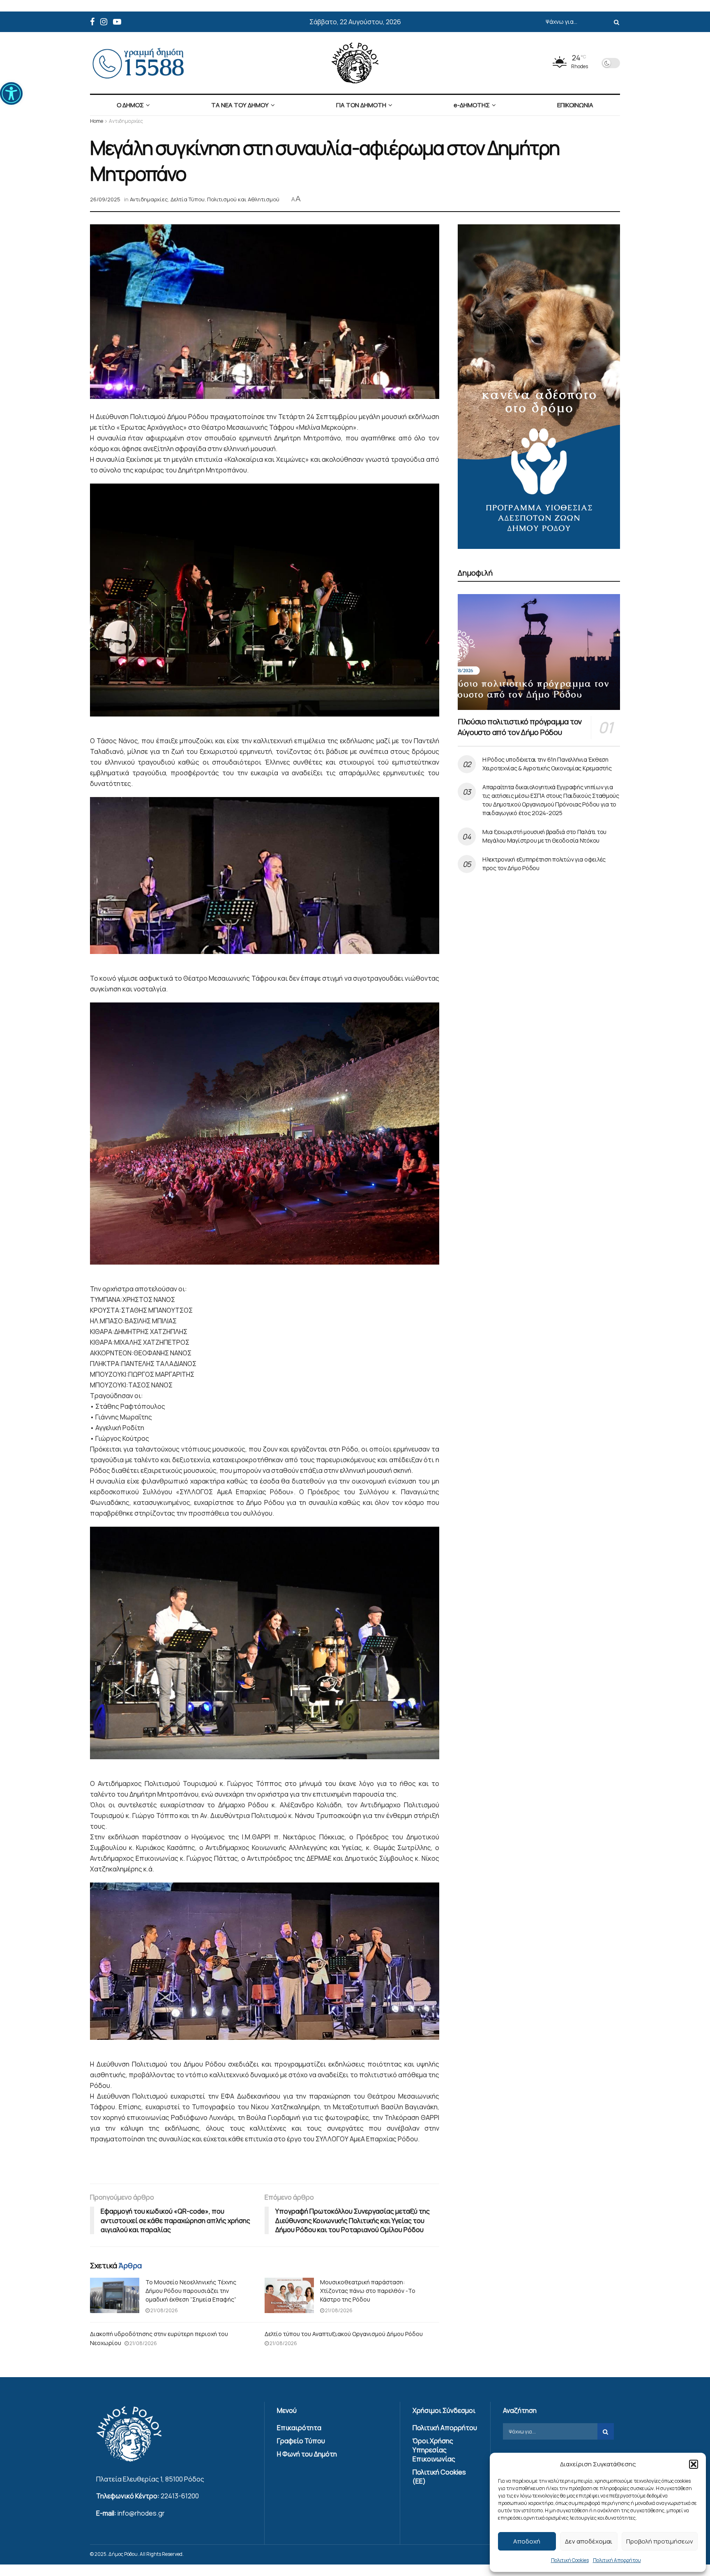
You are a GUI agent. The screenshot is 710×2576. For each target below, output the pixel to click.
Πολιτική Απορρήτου (617, 2560)
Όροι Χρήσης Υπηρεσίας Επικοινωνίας (434, 2450)
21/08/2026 (164, 2310)
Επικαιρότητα (299, 2428)
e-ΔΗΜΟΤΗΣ (472, 105)
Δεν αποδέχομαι (589, 2541)
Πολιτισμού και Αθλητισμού (243, 199)
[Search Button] (615, 22)
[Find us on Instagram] (104, 22)
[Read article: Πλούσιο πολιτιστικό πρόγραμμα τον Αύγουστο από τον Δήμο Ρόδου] (539, 652)
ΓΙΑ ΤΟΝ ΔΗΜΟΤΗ (361, 105)
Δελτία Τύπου (188, 199)
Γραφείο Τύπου (301, 2441)
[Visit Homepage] (355, 63)
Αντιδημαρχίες (126, 121)
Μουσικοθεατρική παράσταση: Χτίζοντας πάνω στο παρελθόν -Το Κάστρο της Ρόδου (368, 2291)
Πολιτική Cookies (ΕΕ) (439, 2477)
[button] (11, 93)
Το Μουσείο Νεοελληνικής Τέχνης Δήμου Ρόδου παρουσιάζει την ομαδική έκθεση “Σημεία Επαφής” (191, 2291)
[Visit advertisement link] (539, 387)
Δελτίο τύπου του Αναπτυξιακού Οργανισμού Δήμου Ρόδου (344, 2334)
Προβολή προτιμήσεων (660, 2541)
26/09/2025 (105, 199)
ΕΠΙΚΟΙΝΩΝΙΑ (575, 105)
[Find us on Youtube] (117, 22)
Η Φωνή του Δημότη (307, 2454)
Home (97, 121)
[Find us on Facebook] (92, 22)
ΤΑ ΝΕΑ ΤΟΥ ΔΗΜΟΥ (240, 105)
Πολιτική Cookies (570, 2560)
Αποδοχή (527, 2541)
